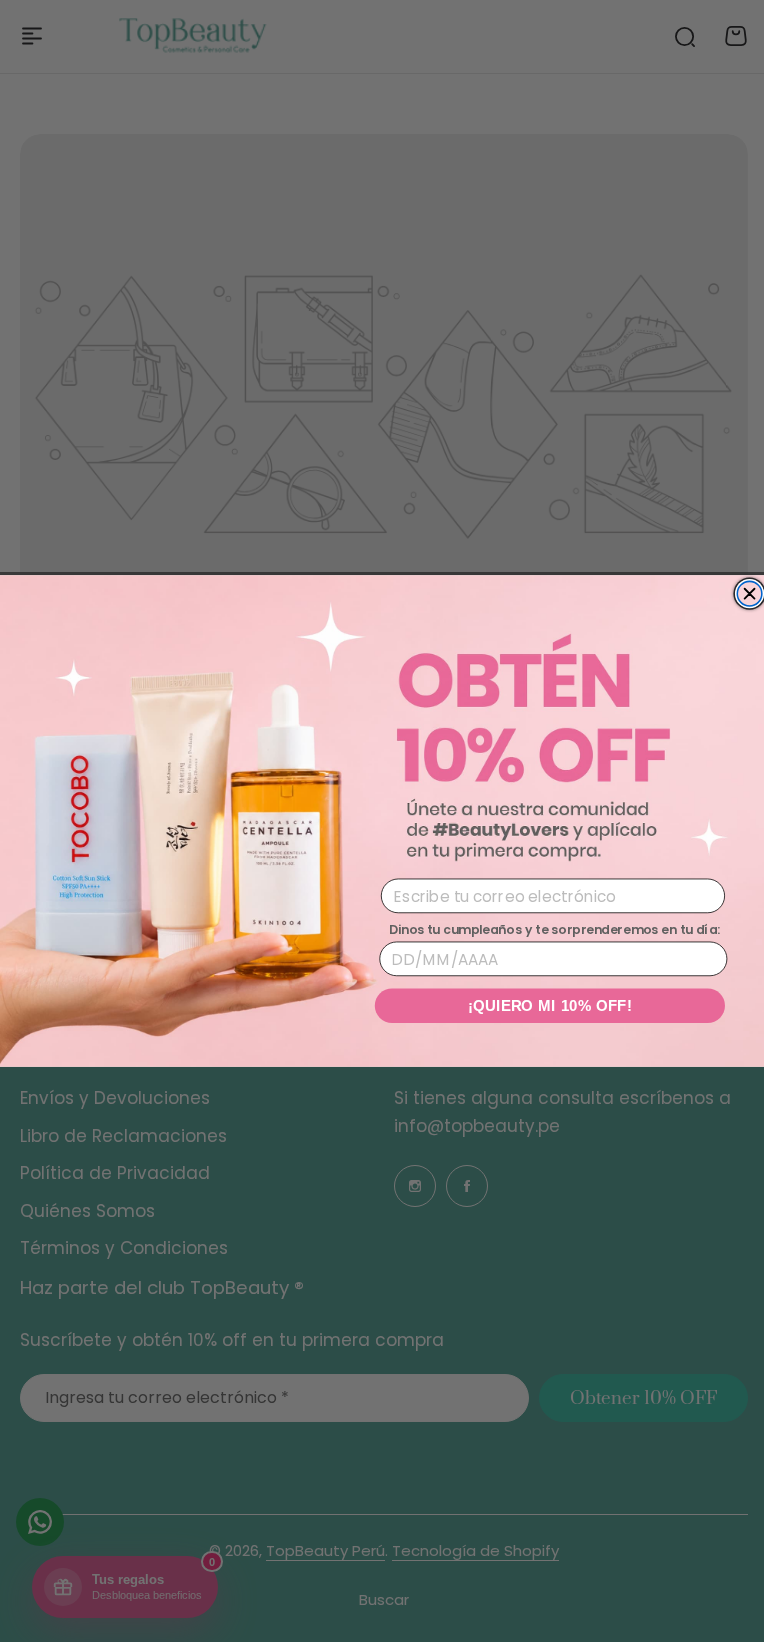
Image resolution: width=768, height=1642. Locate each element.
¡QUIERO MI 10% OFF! (542, 1005)
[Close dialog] (742, 593)
